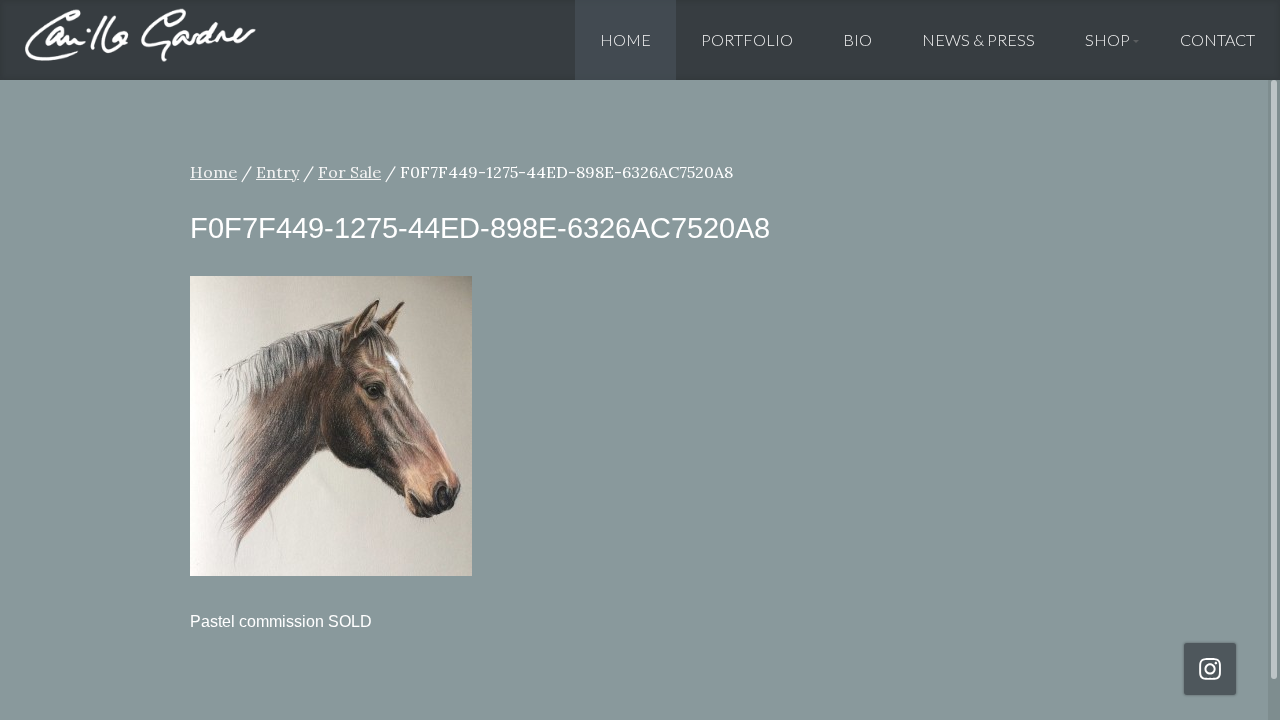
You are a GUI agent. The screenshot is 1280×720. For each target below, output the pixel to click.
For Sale (349, 172)
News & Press (978, 39)
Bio (857, 39)
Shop (1107, 39)
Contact (1217, 39)
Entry (277, 172)
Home (625, 39)
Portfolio (747, 39)
